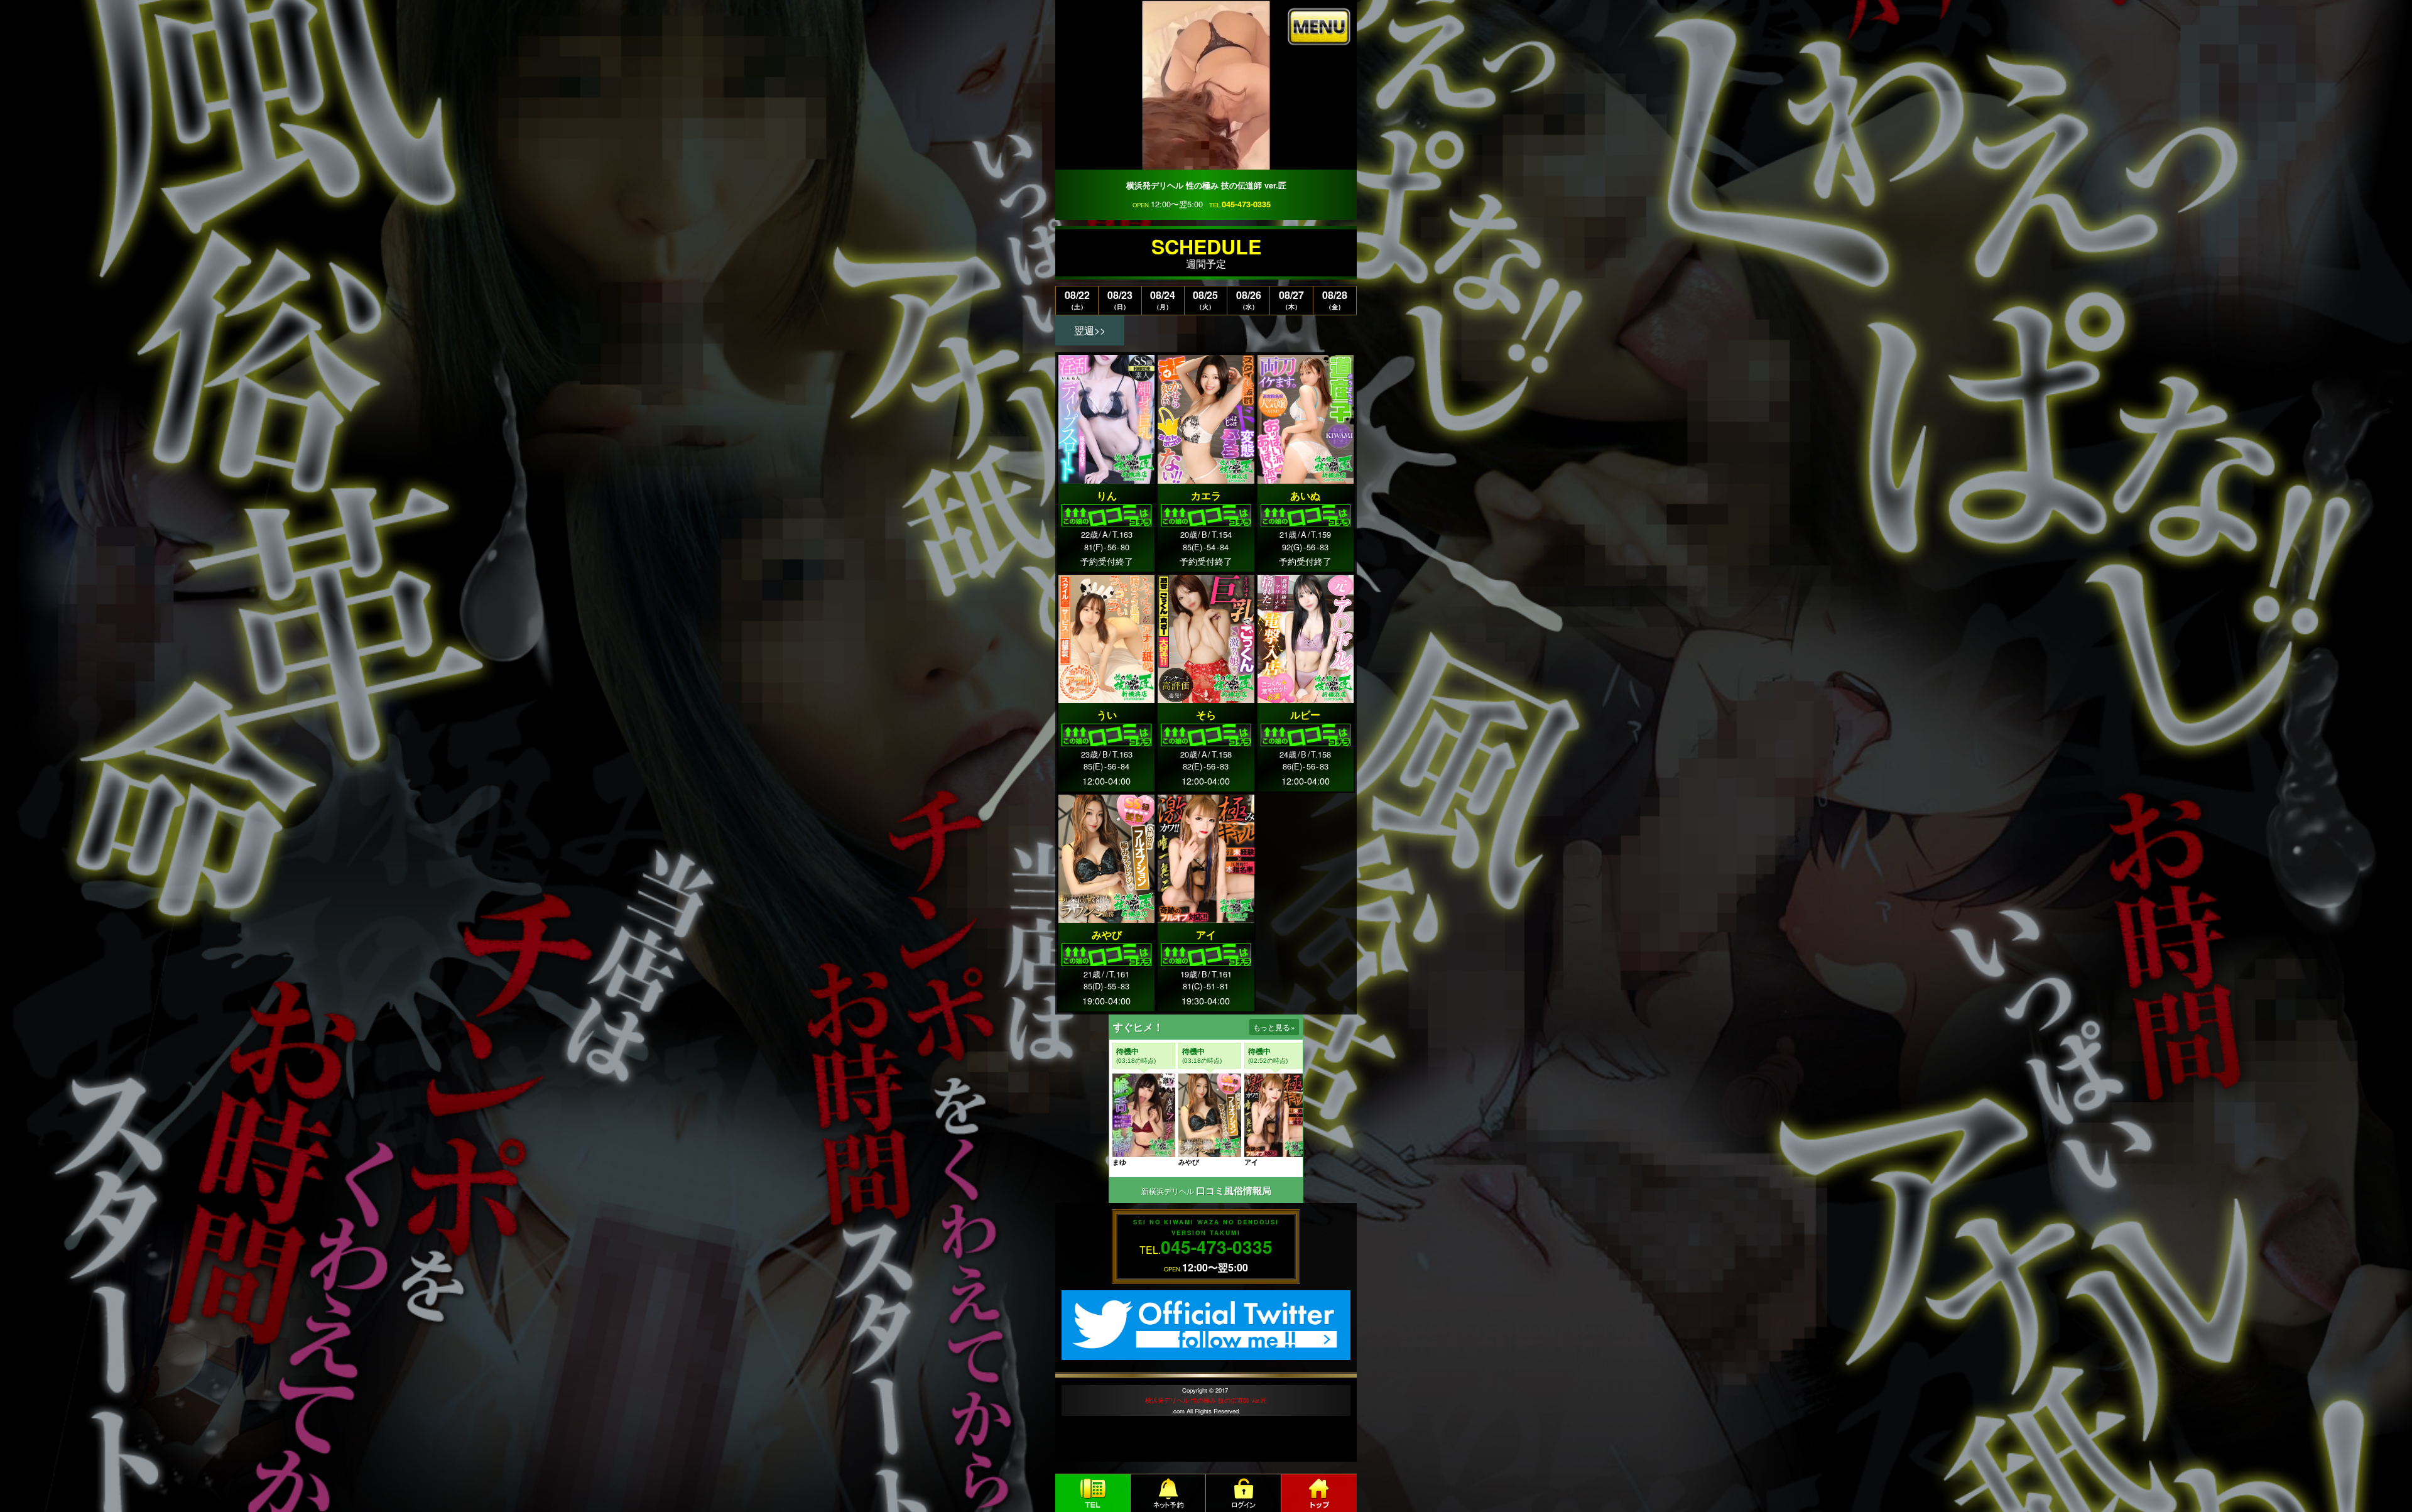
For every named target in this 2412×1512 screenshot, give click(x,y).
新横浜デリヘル (1168, 1191)
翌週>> (1090, 330)
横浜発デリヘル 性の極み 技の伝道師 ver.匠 (1206, 1400)
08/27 (1291, 299)
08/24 (1163, 299)
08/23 (1120, 299)
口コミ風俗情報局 (1234, 1191)
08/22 (1077, 299)
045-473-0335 (1246, 204)
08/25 (1205, 299)
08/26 (1249, 299)
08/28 (1335, 299)
